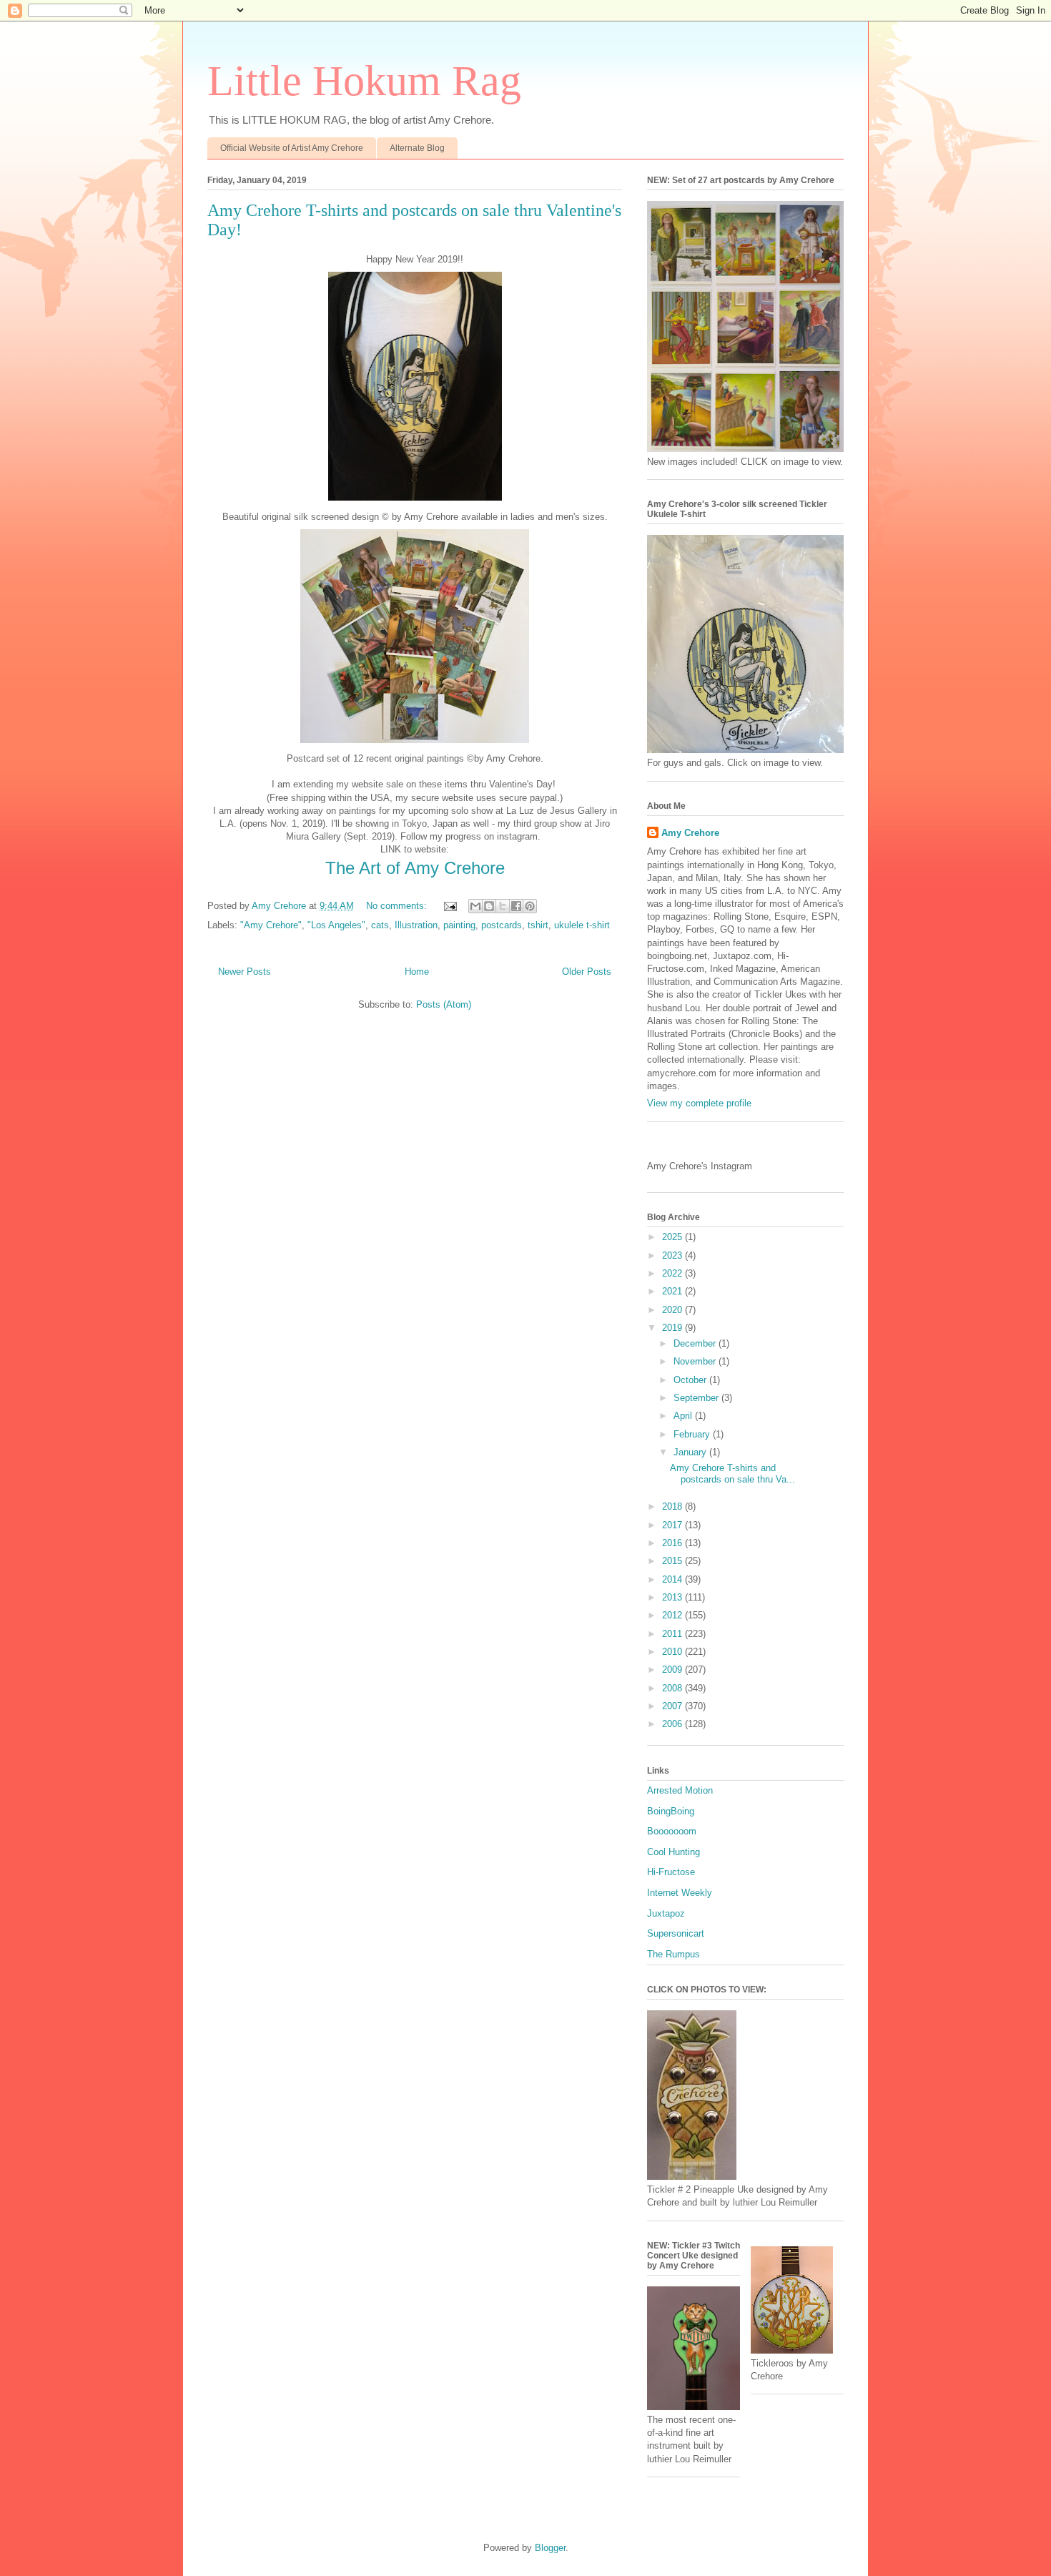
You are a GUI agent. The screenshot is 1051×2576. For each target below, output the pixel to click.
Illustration (416, 925)
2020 (673, 1310)
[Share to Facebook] (516, 906)
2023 (673, 1255)
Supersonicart (676, 1933)
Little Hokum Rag (364, 81)
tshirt (538, 925)
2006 (673, 1724)
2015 (673, 1561)
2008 (673, 1688)
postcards (502, 925)
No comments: (398, 906)
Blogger (550, 2548)
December (696, 1343)
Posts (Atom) (444, 1004)
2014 (673, 1579)
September (697, 1398)
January (691, 1452)
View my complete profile (699, 1103)
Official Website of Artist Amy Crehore (292, 148)
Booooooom (672, 1831)
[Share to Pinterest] (530, 906)
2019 (673, 1328)
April (684, 1416)
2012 (673, 1615)
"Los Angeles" (336, 925)
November (696, 1361)
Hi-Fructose (671, 1872)
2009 (673, 1670)
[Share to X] (503, 906)
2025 (673, 1237)
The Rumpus (673, 1954)
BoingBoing (671, 1811)
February (693, 1434)
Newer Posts (245, 972)
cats (380, 925)
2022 (673, 1273)
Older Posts (587, 972)
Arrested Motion (680, 1790)
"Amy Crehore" (271, 925)
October (691, 1380)
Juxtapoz (666, 1913)
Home (417, 972)
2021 (673, 1291)
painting (459, 925)
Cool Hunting (673, 1852)
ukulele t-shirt (582, 925)
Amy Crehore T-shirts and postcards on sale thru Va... (732, 1474)
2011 (673, 1634)
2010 (673, 1652)
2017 (673, 1525)
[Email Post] (449, 906)
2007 (673, 1706)
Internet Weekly (680, 1893)
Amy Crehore (690, 833)
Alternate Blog (417, 148)
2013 (673, 1597)
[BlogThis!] (489, 906)
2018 (673, 1506)
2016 (673, 1543)
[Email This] (475, 906)
